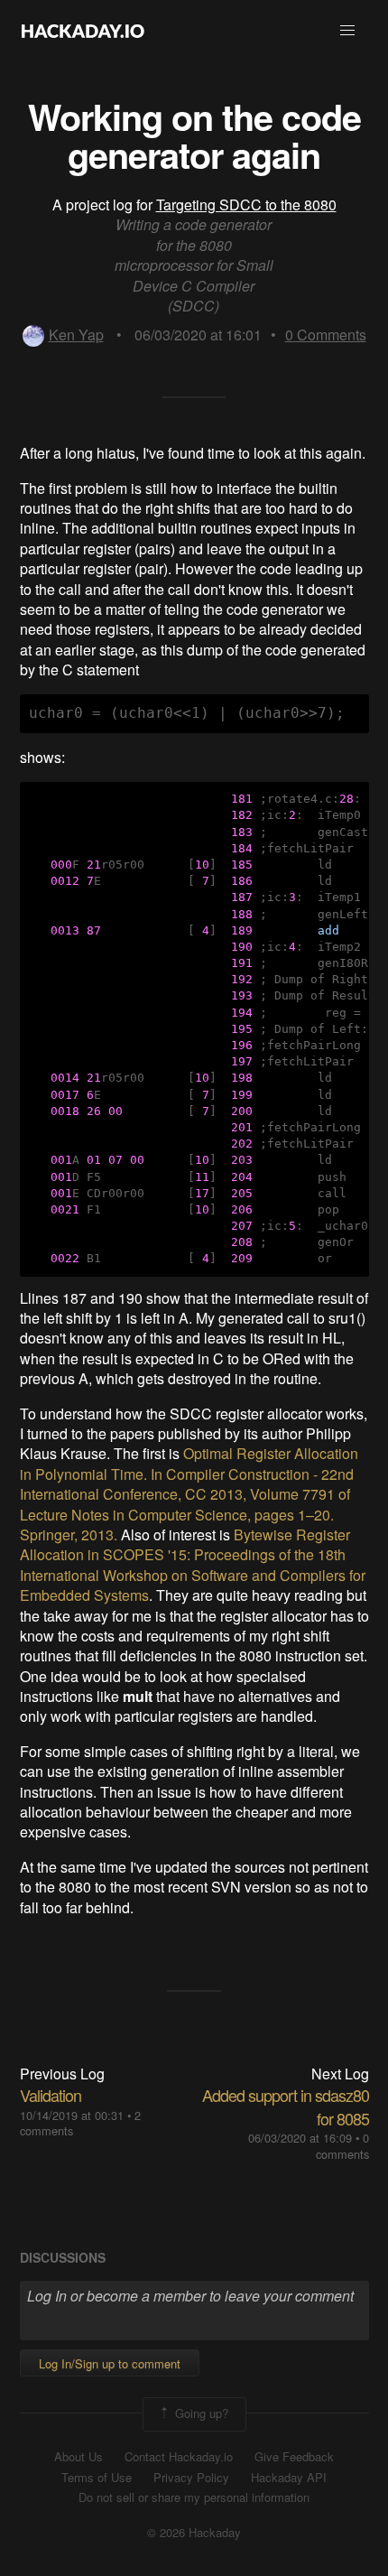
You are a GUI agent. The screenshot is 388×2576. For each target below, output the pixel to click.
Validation (51, 2095)
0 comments (342, 2146)
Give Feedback (294, 2457)
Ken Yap (76, 335)
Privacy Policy (191, 2478)
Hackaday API (289, 2478)
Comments (326, 335)
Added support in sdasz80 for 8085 (286, 2106)
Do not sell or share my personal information (194, 2497)
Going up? (200, 2413)
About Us (79, 2457)
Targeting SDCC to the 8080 (246, 205)
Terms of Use (97, 2478)
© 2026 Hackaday (194, 2533)
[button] (347, 31)
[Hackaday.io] (83, 31)
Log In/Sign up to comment (110, 2363)
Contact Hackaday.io (179, 2457)
